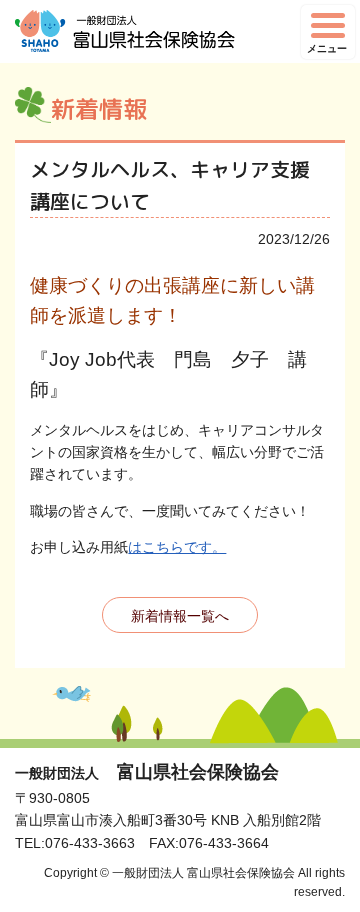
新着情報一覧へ (180, 616)
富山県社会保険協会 (147, 772)
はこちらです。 (177, 547)
